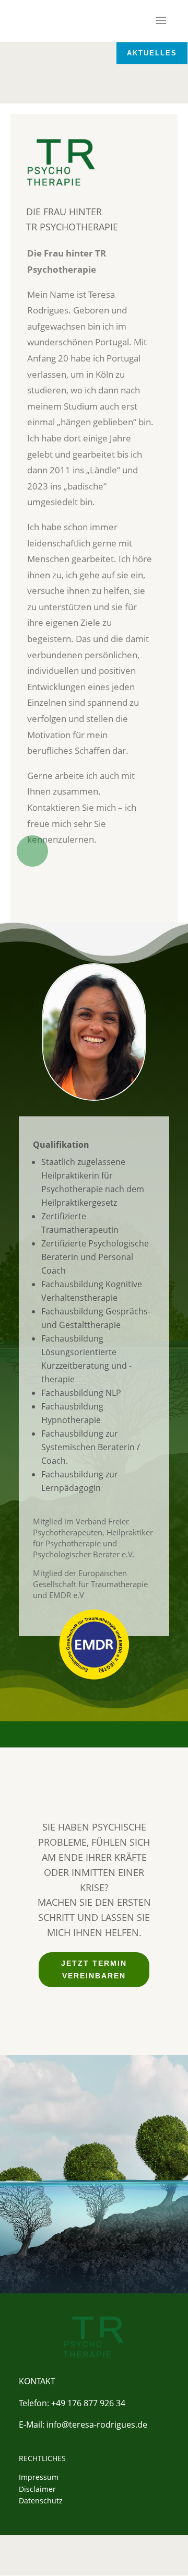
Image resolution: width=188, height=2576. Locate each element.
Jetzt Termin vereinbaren (94, 1969)
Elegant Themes (97, 2549)
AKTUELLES (152, 53)
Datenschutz (41, 2501)
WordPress (99, 2561)
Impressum (39, 2477)
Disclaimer (37, 2489)
